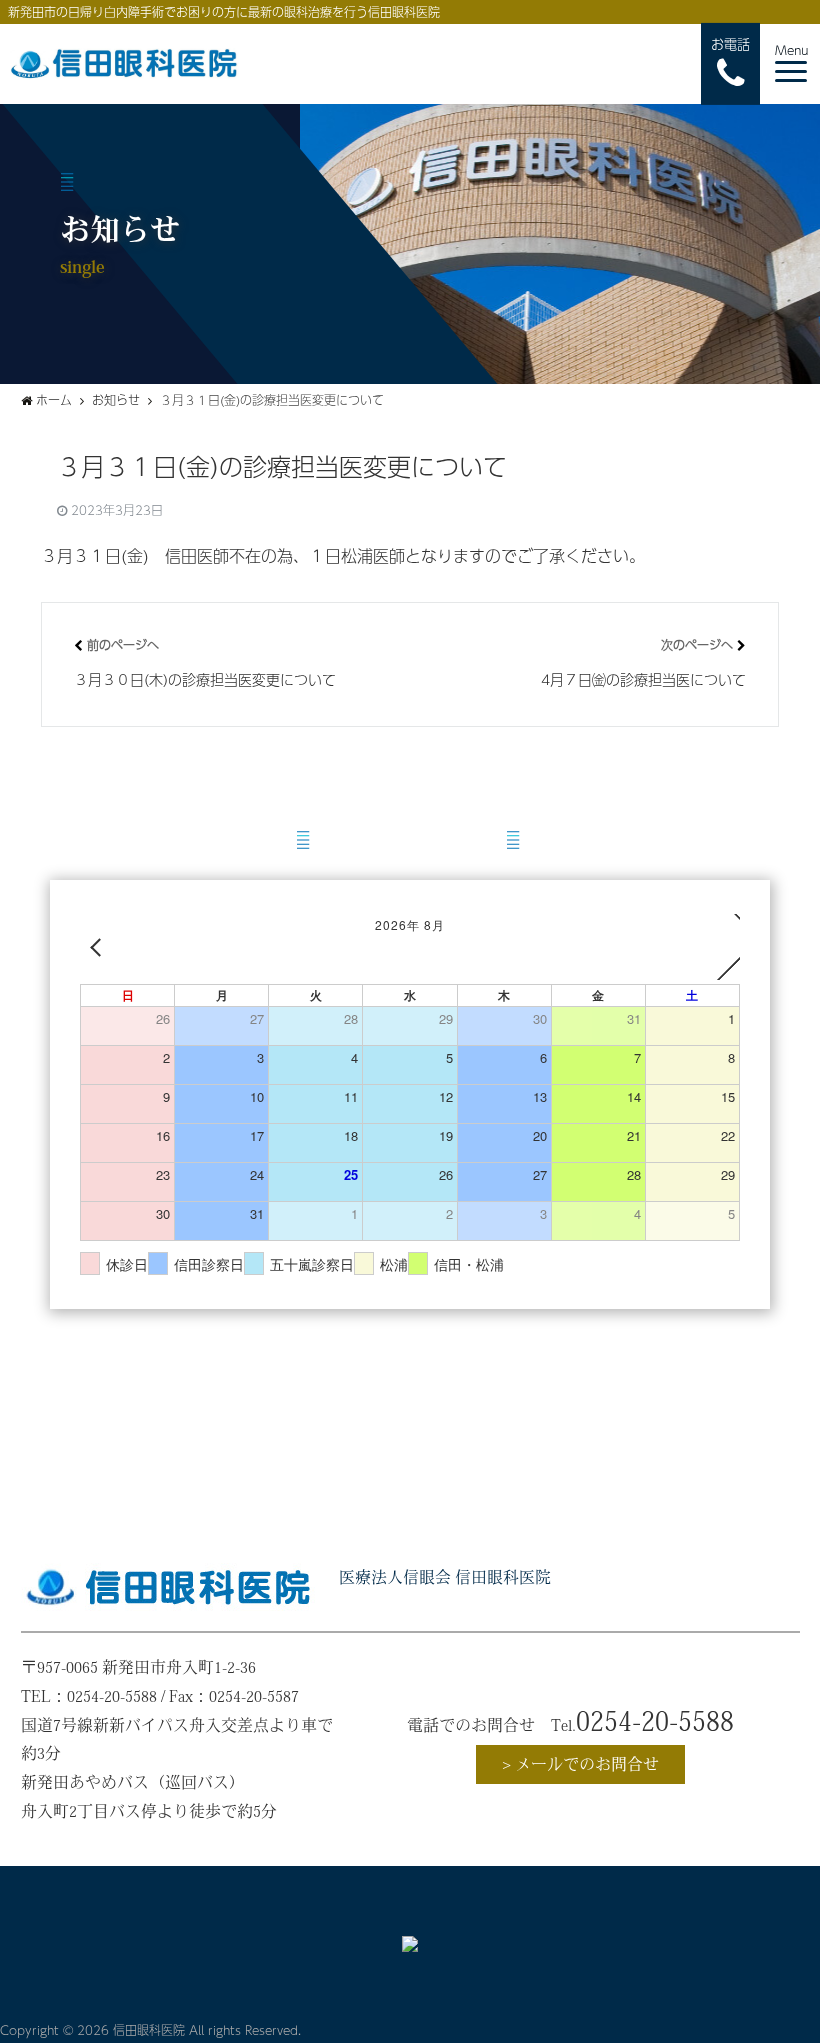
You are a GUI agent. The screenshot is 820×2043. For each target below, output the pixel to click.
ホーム (54, 400)
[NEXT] (721, 947)
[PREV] (99, 947)
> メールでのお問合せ (580, 1764)
